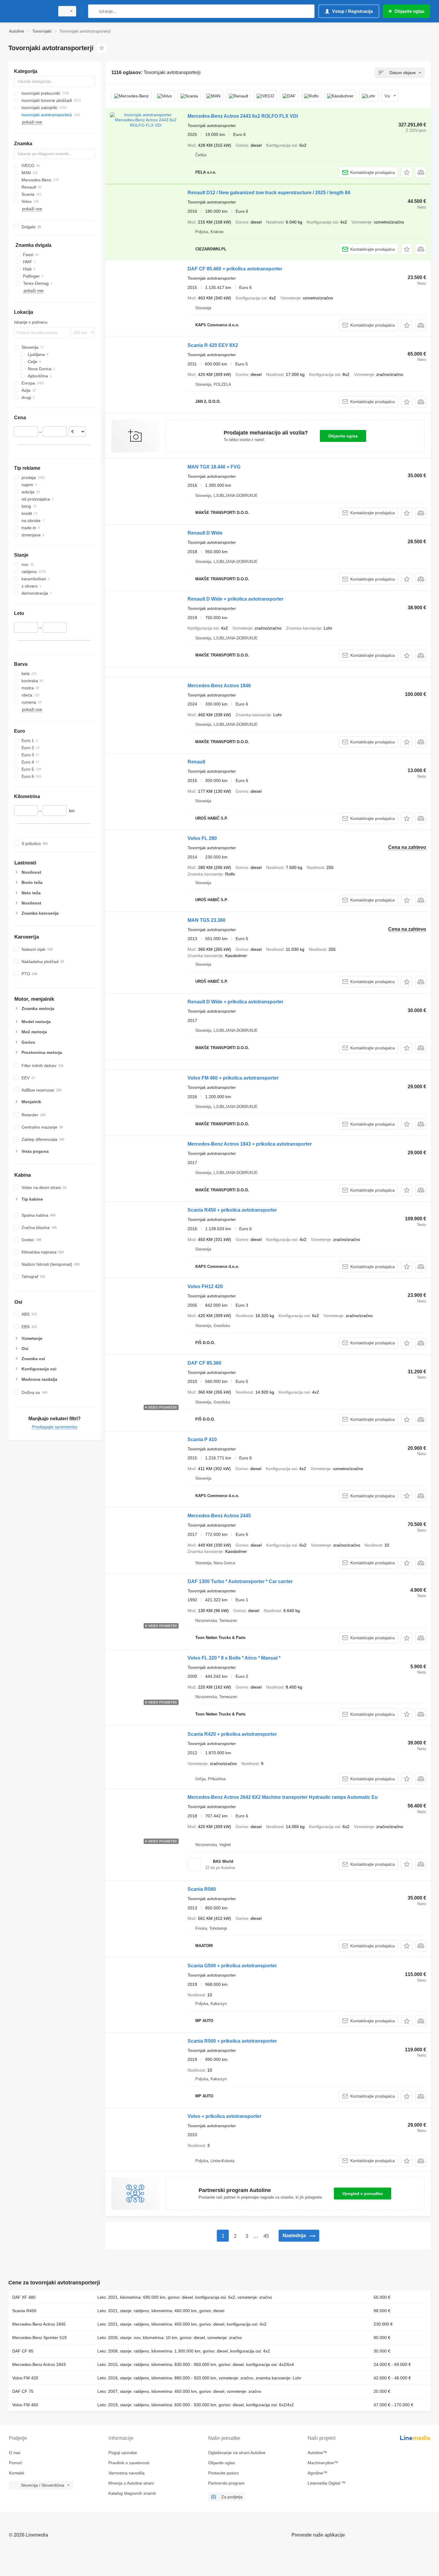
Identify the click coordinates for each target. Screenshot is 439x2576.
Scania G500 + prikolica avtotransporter (232, 1966)
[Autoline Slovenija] (30, 11)
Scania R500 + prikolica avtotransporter (232, 2041)
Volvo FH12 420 (205, 1287)
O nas (15, 2453)
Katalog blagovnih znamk (132, 2493)
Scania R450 (24, 2311)
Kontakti (17, 2473)
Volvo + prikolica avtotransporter (224, 2116)
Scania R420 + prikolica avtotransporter (232, 1734)
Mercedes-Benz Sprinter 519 (39, 2338)
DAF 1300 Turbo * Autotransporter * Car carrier (240, 1581)
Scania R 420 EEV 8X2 (213, 345)
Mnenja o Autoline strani (131, 2483)
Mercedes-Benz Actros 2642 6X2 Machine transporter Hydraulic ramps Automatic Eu (283, 1797)
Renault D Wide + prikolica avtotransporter (235, 599)
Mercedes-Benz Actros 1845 (39, 2324)
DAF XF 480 (24, 2297)
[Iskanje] (94, 11)
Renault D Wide (205, 533)
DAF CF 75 (23, 2391)
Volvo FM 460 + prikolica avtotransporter (233, 1078)
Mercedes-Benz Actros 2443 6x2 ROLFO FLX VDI (243, 116)
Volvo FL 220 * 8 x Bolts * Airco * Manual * (234, 1658)
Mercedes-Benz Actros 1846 (219, 686)
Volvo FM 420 (25, 2378)
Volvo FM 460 (25, 2405)
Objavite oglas (343, 436)
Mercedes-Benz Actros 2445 (219, 1516)
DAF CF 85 (23, 2351)
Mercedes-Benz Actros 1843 (39, 2364)
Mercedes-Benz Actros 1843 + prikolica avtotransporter (250, 1144)
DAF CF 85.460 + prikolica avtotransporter (235, 269)
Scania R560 (202, 1889)
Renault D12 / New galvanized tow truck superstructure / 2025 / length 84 (269, 193)
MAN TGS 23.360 (207, 920)
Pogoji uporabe (123, 2453)
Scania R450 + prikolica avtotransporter (232, 1210)
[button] (407, 172)
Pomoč (16, 2463)
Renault (196, 762)
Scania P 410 (202, 1439)
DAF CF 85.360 (204, 1363)
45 (266, 2236)
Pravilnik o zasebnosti (129, 2463)
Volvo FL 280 (202, 838)
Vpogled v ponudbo (363, 2194)
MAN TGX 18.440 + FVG (214, 467)
